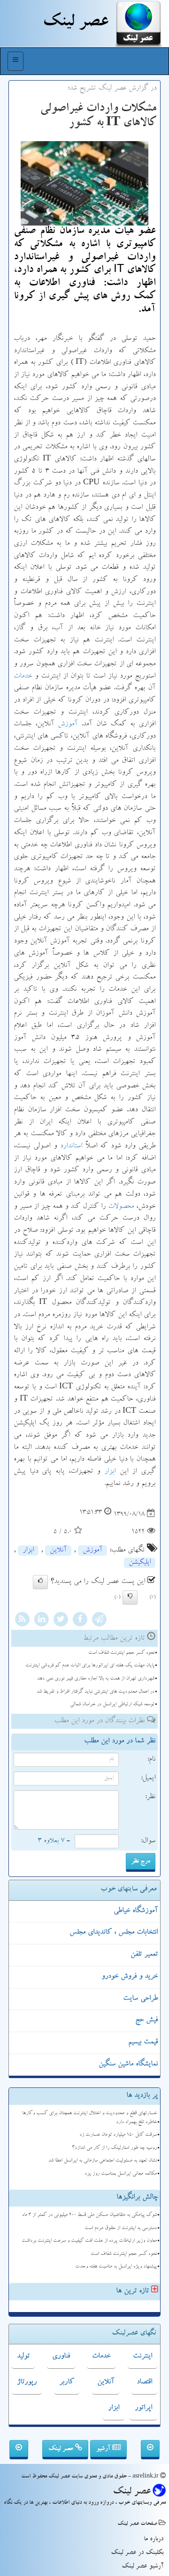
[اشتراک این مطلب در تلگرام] (99, 1621)
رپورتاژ (27, 2382)
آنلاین (58, 1551)
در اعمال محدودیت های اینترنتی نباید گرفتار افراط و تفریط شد (96, 1692)
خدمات (23, 677)
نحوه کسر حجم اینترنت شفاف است (121, 1653)
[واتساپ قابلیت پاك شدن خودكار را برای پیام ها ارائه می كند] (150, 2450)
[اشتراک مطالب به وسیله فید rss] (22, 1621)
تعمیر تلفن (144, 1955)
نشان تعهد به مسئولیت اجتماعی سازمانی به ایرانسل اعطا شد (103, 2161)
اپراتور (143, 2408)
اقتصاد (144, 2382)
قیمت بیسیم (143, 2042)
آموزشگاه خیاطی (136, 1911)
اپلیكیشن (140, 1563)
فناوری (61, 2357)
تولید (23, 2357)
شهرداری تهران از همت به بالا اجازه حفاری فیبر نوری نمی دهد (96, 1679)
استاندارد (71, 1146)
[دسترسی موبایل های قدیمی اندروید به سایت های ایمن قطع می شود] (19, 2450)
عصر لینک (62, 2449)
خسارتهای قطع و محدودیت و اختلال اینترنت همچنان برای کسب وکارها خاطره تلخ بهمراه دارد (89, 2118)
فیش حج (146, 2020)
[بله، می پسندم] (40, 1582)
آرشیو (104, 2449)
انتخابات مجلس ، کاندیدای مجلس (114, 1933)
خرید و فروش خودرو (130, 1977)
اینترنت (142, 2357)
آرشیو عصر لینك (142, 2567)
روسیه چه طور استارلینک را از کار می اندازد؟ (114, 2148)
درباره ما (154, 2539)
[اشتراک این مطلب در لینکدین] (41, 1621)
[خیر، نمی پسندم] (130, 1597)
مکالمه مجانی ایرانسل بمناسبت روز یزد (121, 2174)
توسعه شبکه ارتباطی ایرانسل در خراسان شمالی (112, 1705)
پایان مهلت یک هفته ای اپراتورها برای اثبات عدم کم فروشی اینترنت (90, 1666)
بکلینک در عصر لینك (137, 2553)
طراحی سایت (140, 1999)
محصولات (121, 1207)
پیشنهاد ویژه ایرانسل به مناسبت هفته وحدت (116, 2267)
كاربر (67, 2382)
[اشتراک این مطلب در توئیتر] (61, 1621)
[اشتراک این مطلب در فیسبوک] (80, 1621)
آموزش (68, 724)
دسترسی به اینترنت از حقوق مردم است (121, 2228)
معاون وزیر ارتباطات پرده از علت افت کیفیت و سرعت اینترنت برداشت (89, 2241)
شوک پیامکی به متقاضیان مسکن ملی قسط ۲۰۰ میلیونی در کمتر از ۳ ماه (89, 2215)
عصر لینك (75, 23)
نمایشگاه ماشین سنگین (128, 2064)
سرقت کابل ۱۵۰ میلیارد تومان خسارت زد (118, 2135)
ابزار (110, 1472)
